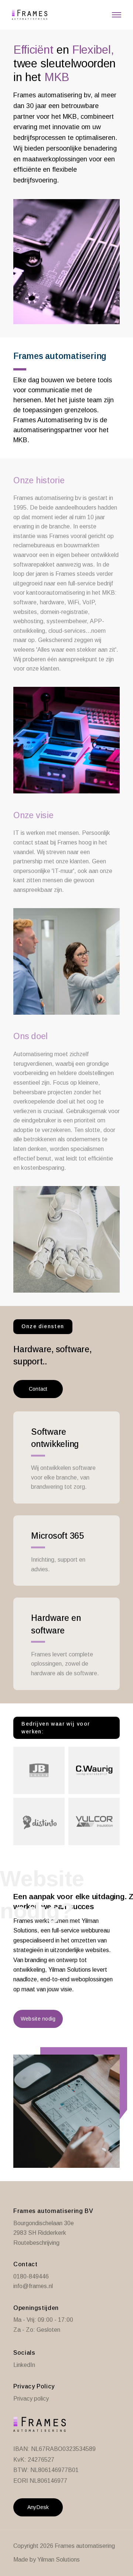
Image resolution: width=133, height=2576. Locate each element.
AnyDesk (38, 2507)
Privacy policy (31, 2399)
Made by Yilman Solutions (47, 2560)
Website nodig (38, 2019)
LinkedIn (24, 2365)
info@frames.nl (33, 2286)
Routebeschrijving (36, 2243)
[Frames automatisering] (27, 15)
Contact (38, 1389)
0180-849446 (31, 2276)
